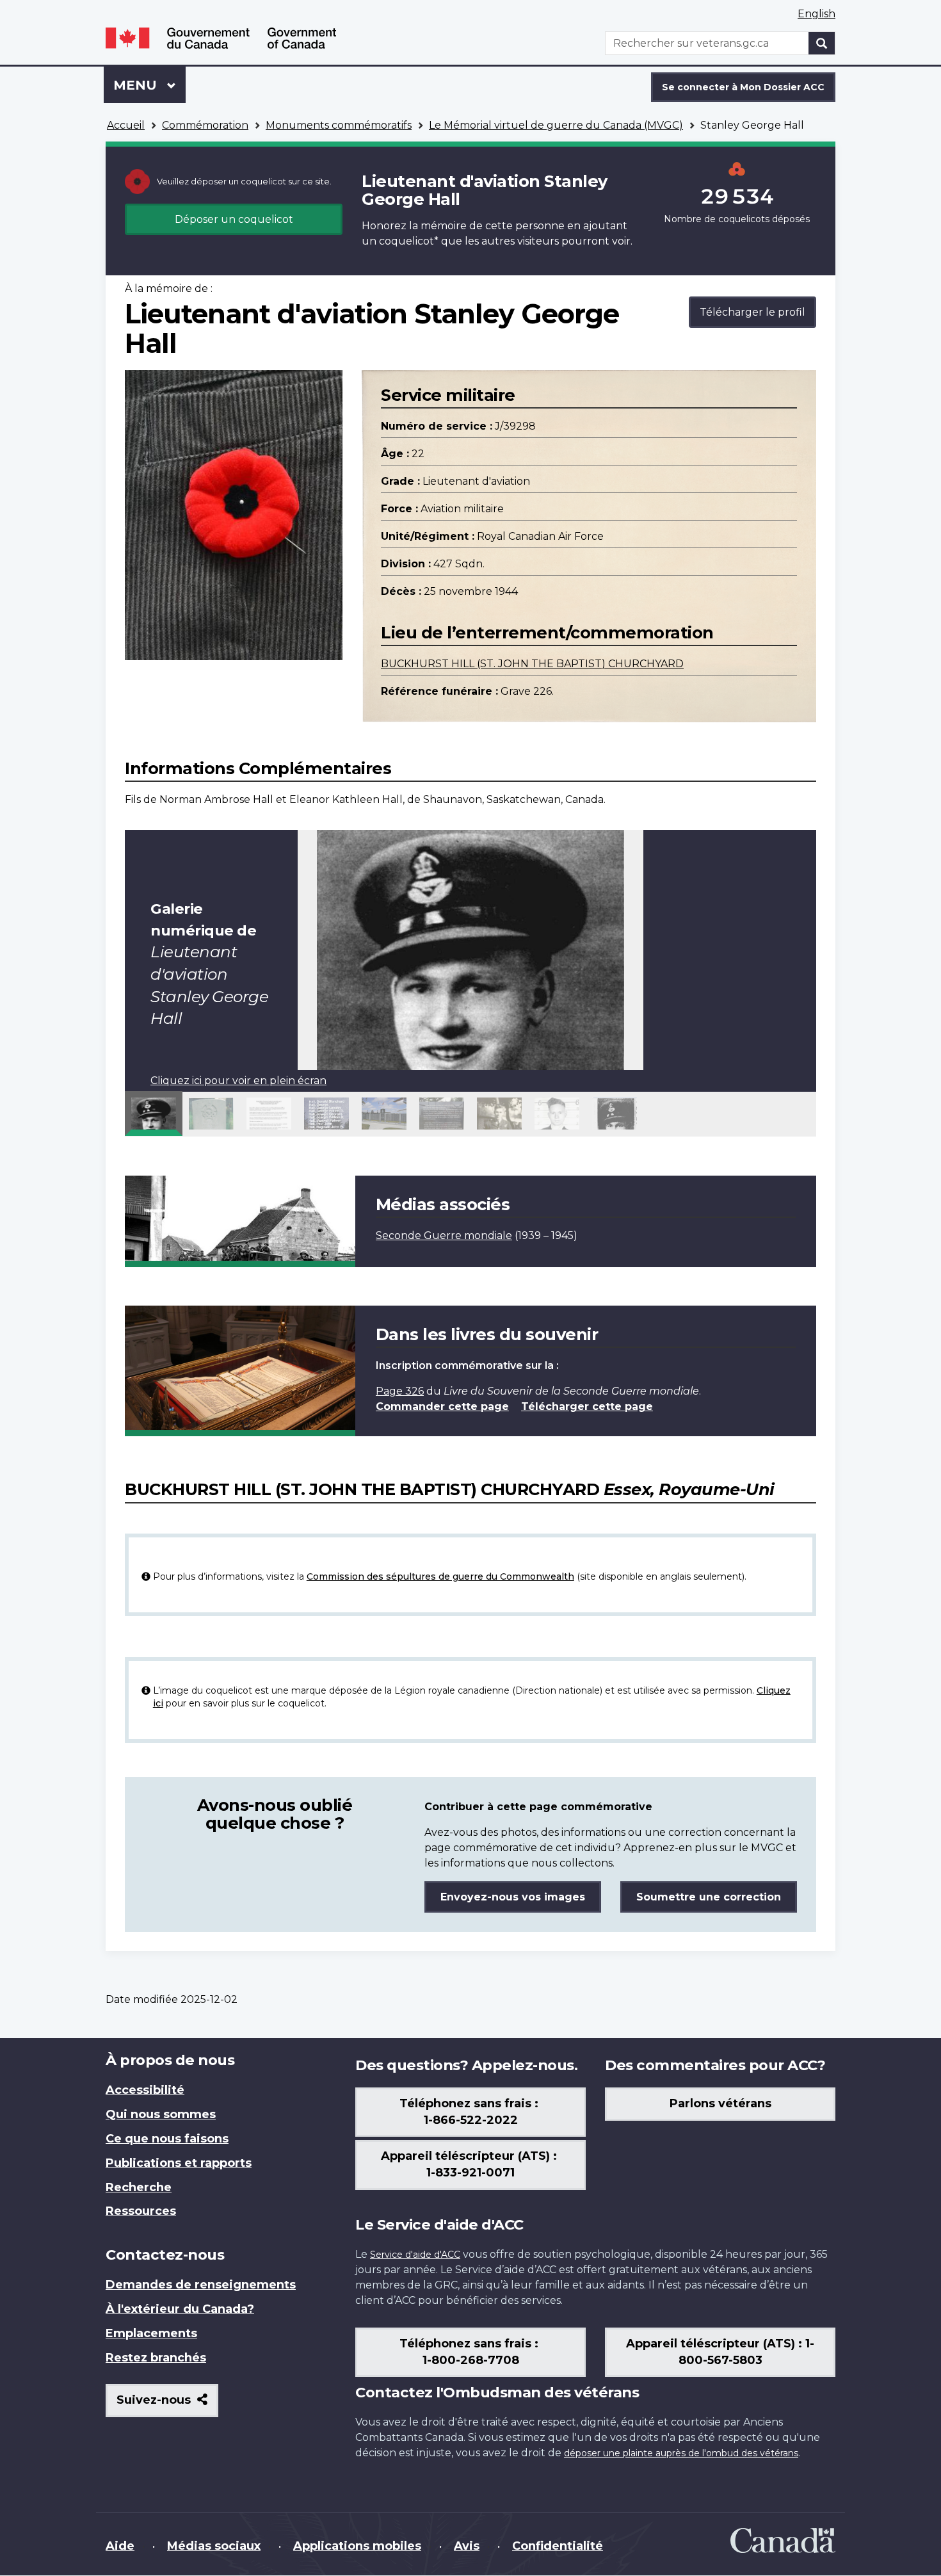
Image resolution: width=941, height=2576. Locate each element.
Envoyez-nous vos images (513, 1897)
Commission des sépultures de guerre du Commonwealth (440, 1576)
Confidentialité (558, 2546)
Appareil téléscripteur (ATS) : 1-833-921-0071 (470, 2164)
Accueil (126, 125)
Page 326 (400, 1391)
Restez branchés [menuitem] (156, 2358)
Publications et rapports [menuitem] (179, 2163)
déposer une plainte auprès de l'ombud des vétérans (681, 2453)
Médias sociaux (214, 2546)
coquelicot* (409, 241)
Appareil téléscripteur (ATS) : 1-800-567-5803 (720, 2352)
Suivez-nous (167, 2405)
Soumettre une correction (709, 1897)
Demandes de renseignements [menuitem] (201, 2285)
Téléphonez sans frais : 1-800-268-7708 (470, 2352)
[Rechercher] (822, 43)
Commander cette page (442, 1406)
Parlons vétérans (720, 2103)
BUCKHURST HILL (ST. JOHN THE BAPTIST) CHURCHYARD (532, 664)
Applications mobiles (357, 2546)
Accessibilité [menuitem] (145, 2090)
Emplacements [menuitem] (151, 2333)
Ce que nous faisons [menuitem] (167, 2139)
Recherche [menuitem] (139, 2187)
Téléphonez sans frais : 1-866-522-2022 (470, 2112)
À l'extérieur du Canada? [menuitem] (180, 2309)
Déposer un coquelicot (234, 219)
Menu (149, 85)
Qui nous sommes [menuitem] (161, 2114)
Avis (467, 2546)
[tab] (154, 1114)
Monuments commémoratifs (339, 125)
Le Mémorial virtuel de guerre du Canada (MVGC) (556, 125)
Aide (120, 2546)
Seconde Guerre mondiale (444, 1235)
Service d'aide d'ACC (415, 2255)
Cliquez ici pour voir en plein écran (238, 1081)
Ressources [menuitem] (141, 2211)
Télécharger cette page (587, 1406)
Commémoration (205, 125)
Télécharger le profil (752, 312)
